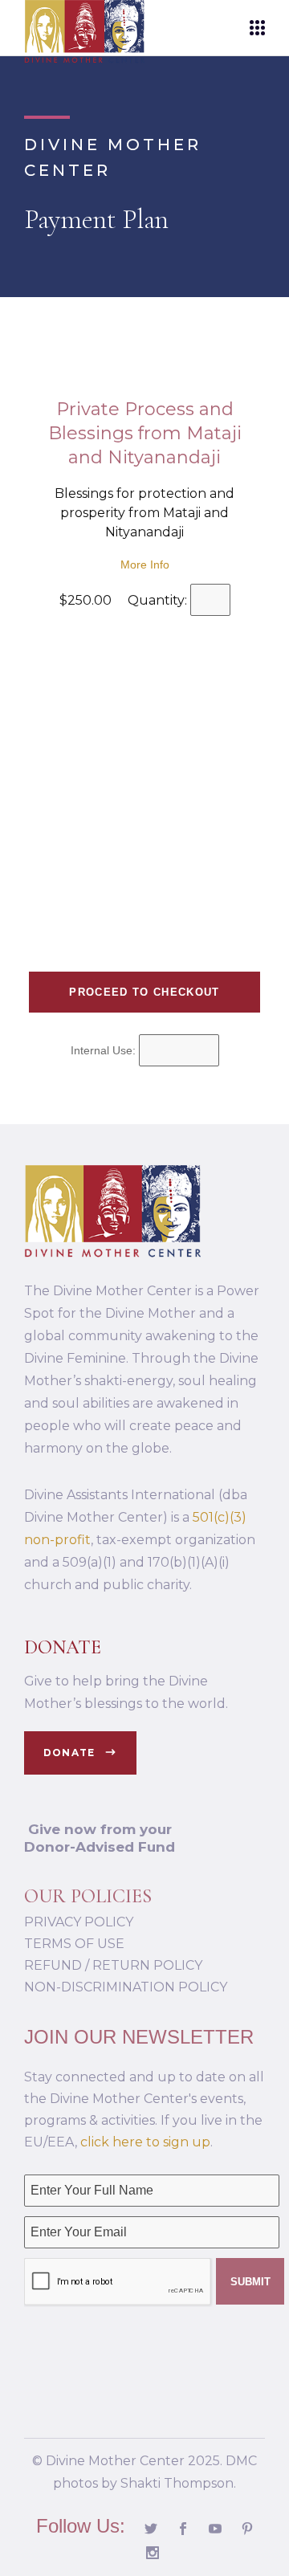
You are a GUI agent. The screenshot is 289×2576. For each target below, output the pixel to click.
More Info (145, 565)
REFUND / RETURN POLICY (113, 1965)
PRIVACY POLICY (79, 1922)
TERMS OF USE (74, 1944)
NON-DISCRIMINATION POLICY (126, 1987)
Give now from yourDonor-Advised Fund (100, 1838)
